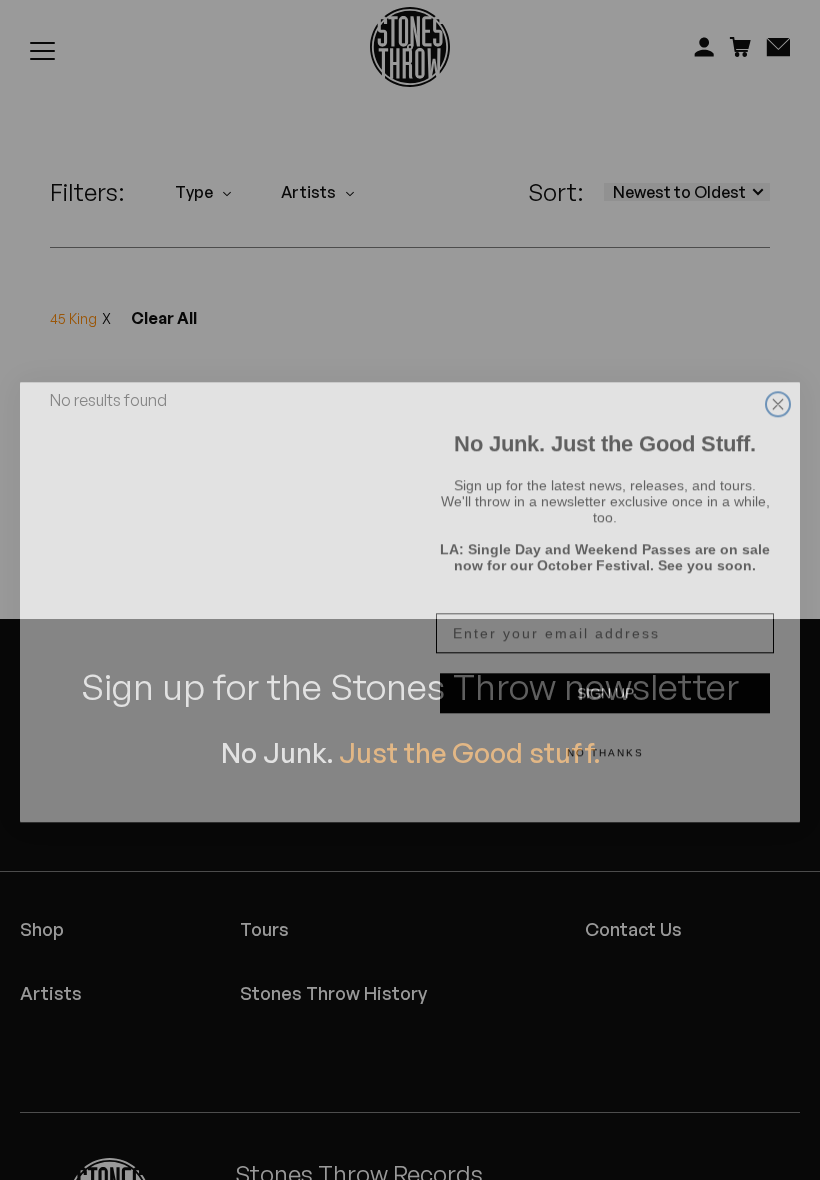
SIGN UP (605, 681)
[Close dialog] (778, 368)
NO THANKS (605, 740)
